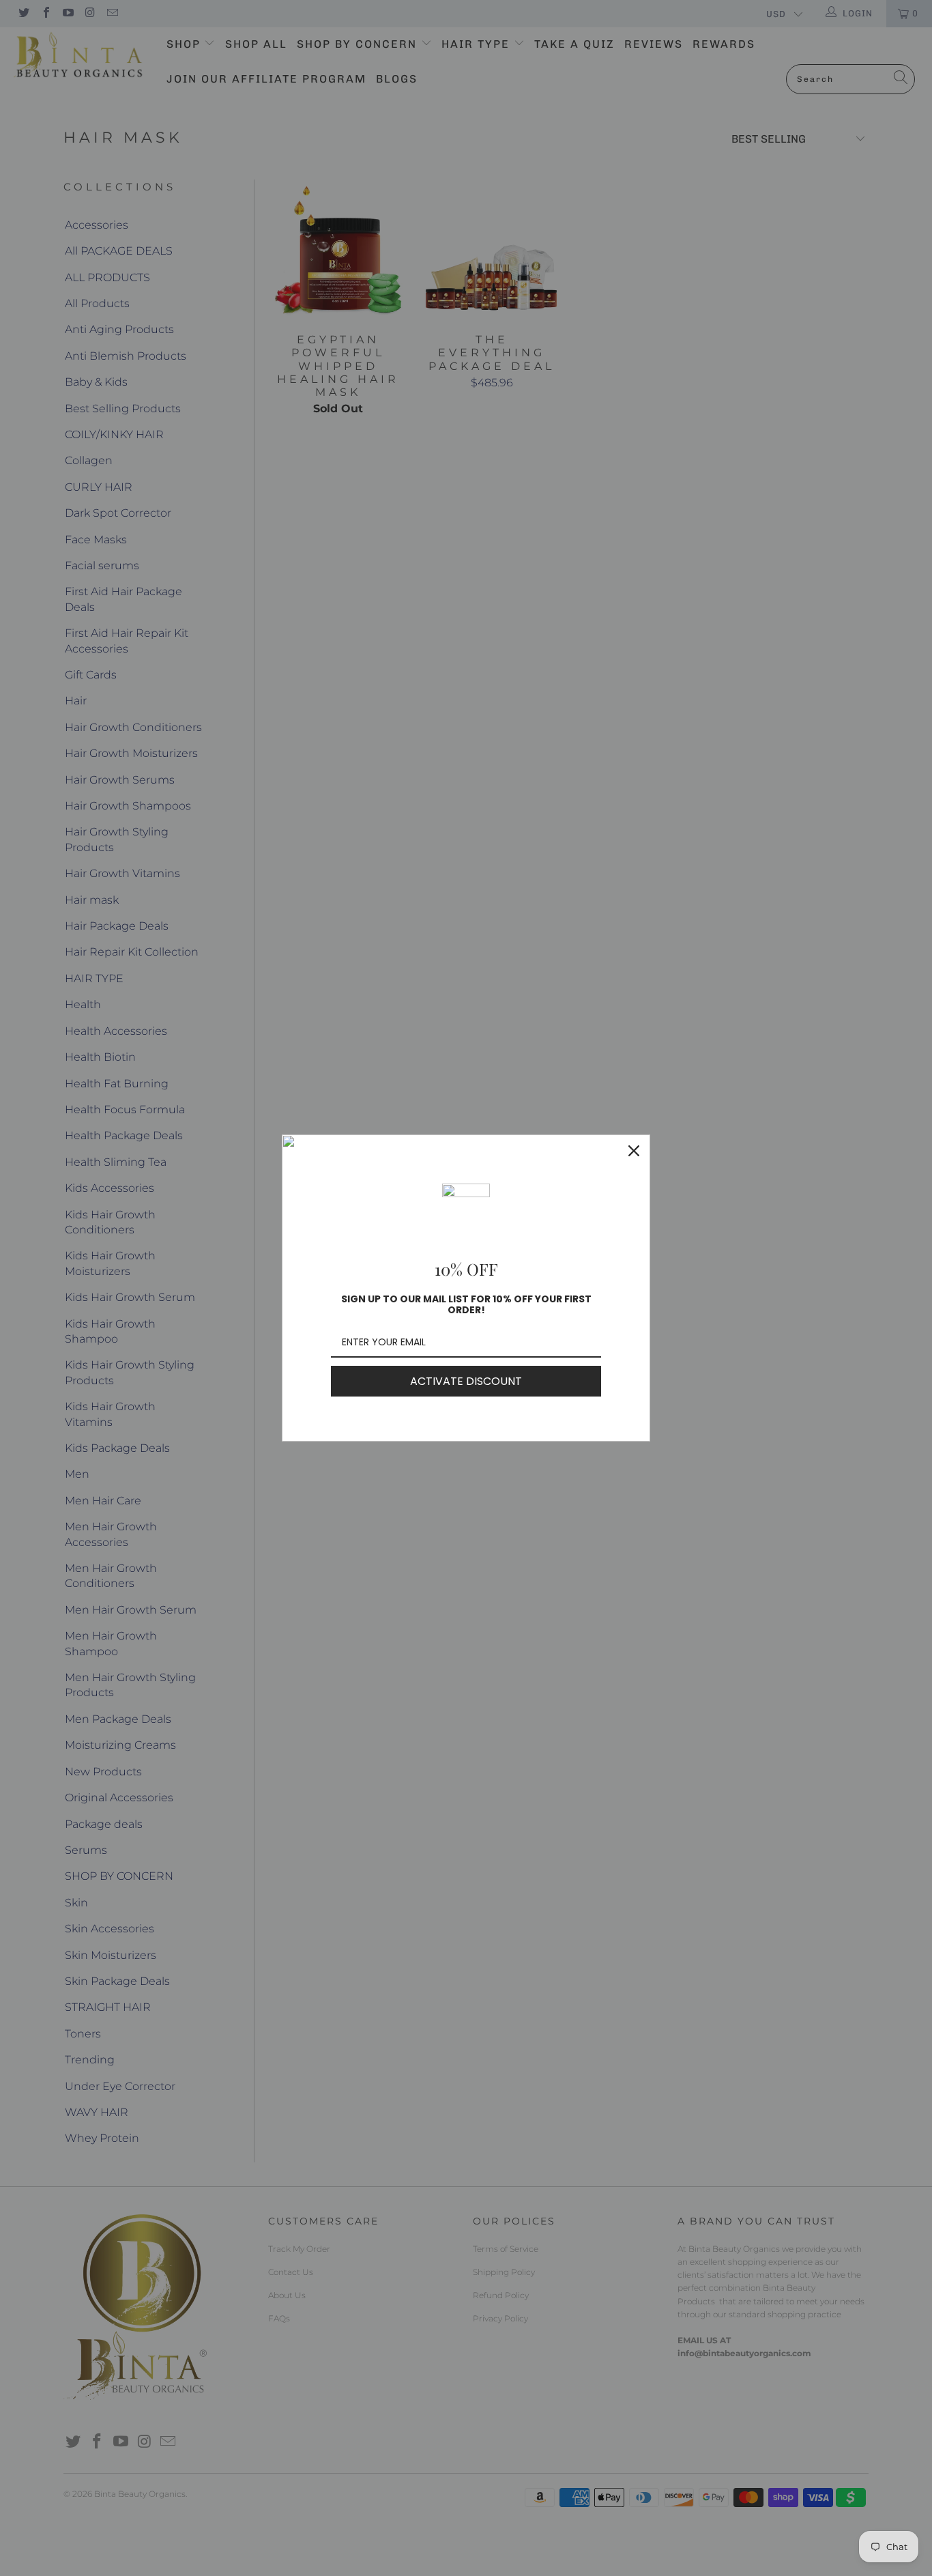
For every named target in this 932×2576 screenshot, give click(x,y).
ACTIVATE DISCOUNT (466, 1381)
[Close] (634, 1151)
